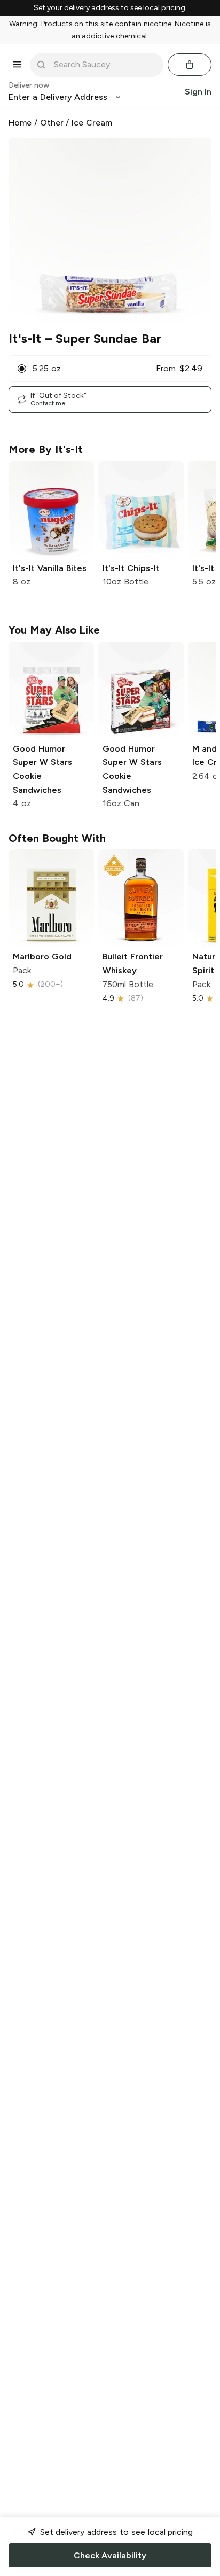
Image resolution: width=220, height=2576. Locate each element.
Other (52, 123)
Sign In (198, 92)
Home (20, 123)
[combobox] (104, 65)
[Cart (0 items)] (190, 65)
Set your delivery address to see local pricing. (110, 8)
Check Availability (110, 2555)
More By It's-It (46, 449)
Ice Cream (92, 123)
